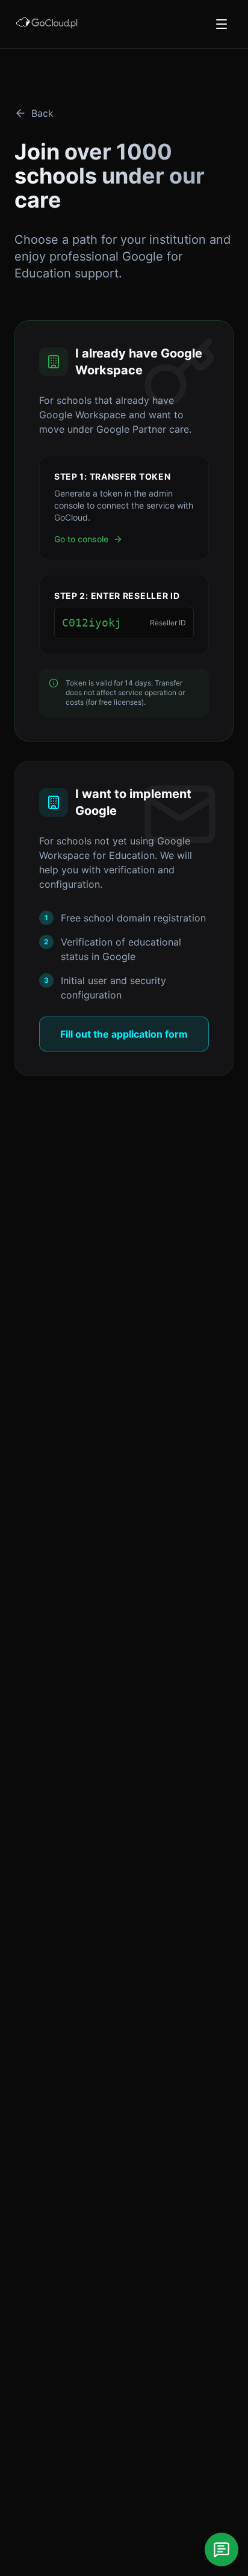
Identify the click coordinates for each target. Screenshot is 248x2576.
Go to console (81, 539)
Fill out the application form (124, 1034)
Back (42, 113)
